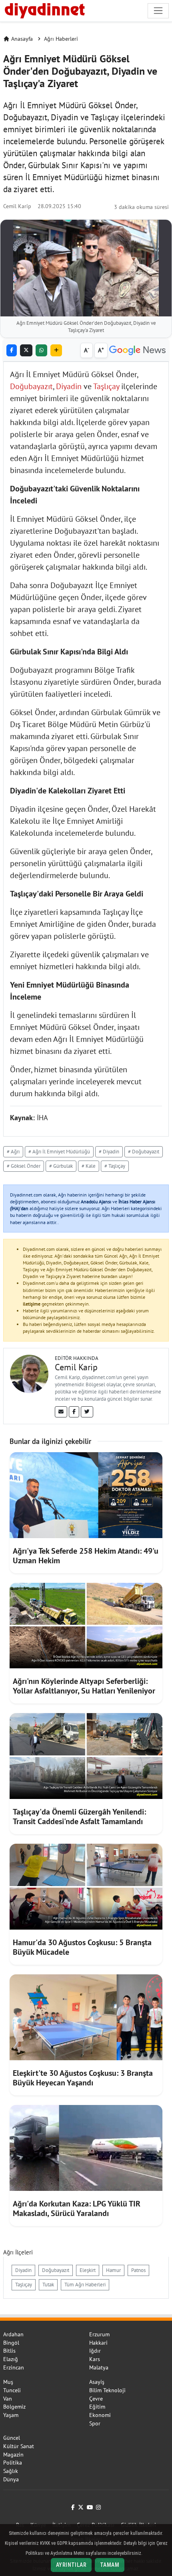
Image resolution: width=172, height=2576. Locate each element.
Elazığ (11, 2359)
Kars (95, 2359)
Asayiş (97, 2382)
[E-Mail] (61, 1412)
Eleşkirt (88, 2270)
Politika (13, 2463)
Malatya (99, 2367)
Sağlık (11, 2471)
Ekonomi (100, 2415)
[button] (56, 351)
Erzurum (99, 2334)
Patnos (138, 2270)
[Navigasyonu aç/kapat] (158, 11)
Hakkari (98, 2343)
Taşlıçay (106, 386)
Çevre (96, 2399)
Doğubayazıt (31, 386)
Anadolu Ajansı (96, 1202)
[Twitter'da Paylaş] (26, 351)
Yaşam (11, 2415)
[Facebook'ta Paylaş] (12, 351)
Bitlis (9, 2351)
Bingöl (11, 2343)
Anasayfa (22, 39)
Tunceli (12, 2390)
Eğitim (97, 2407)
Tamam (110, 2565)
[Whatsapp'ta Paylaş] (41, 351)
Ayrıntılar (71, 2565)
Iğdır (95, 2351)
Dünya (11, 2479)
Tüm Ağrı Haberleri (85, 2285)
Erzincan (14, 2367)
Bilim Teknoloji (107, 2390)
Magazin (13, 2455)
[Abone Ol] (137, 351)
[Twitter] (87, 1412)
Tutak (48, 2285)
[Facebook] (74, 1412)
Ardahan (13, 2334)
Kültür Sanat (19, 2446)
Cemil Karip (17, 206)
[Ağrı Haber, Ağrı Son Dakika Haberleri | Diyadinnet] (44, 10)
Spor (95, 2423)
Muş (8, 2382)
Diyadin (69, 386)
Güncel (12, 2438)
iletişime (32, 1304)
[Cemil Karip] (29, 1373)
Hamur (113, 2270)
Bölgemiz (14, 2407)
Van (8, 2399)
